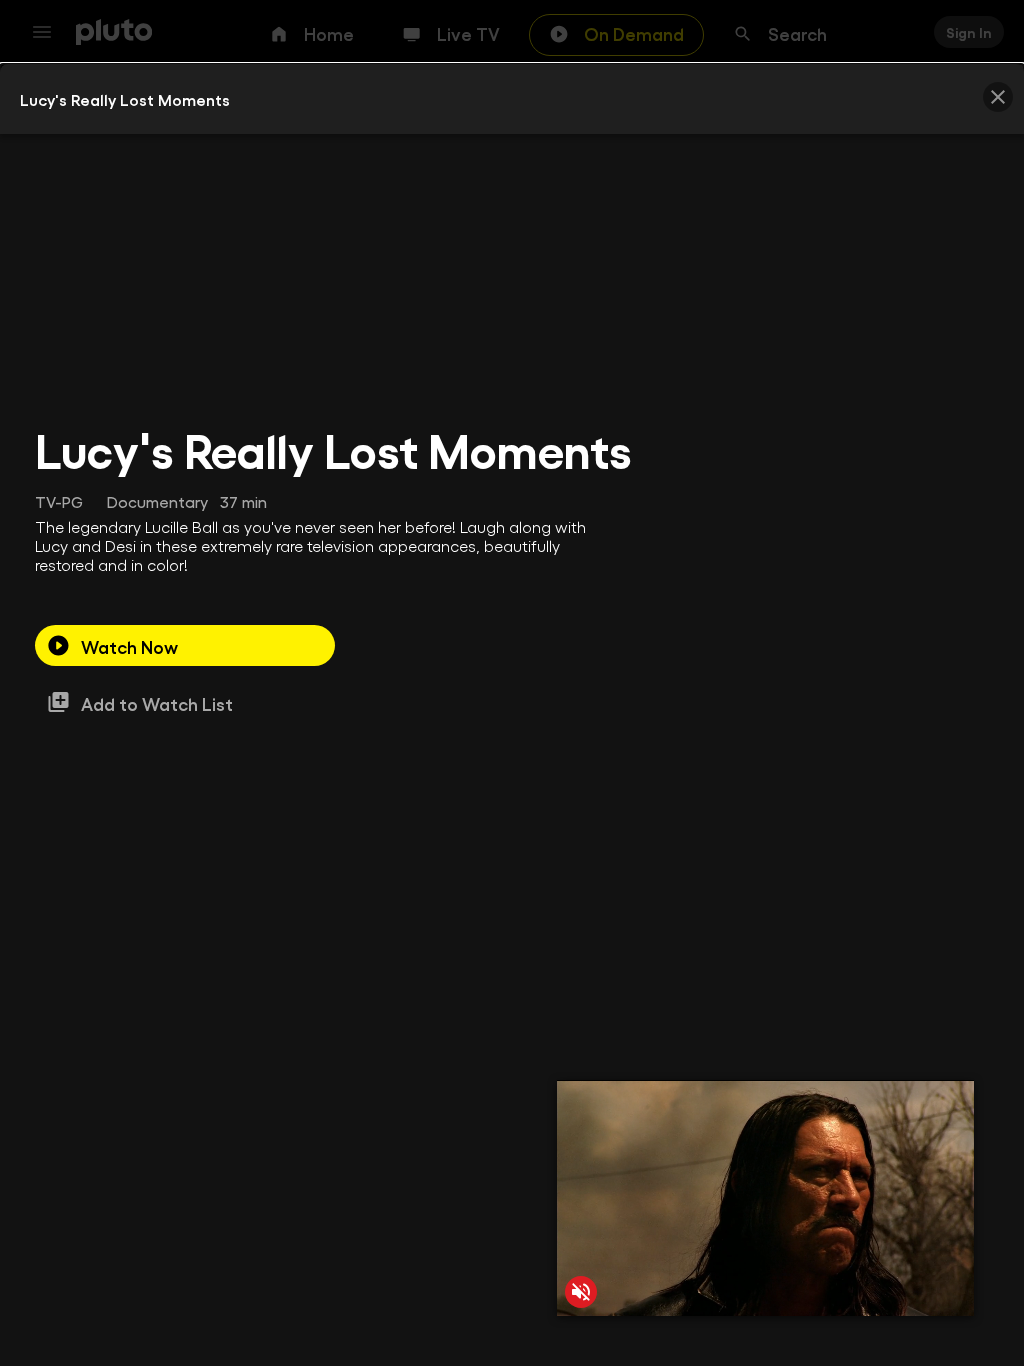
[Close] (998, 97)
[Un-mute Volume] (581, 1292)
